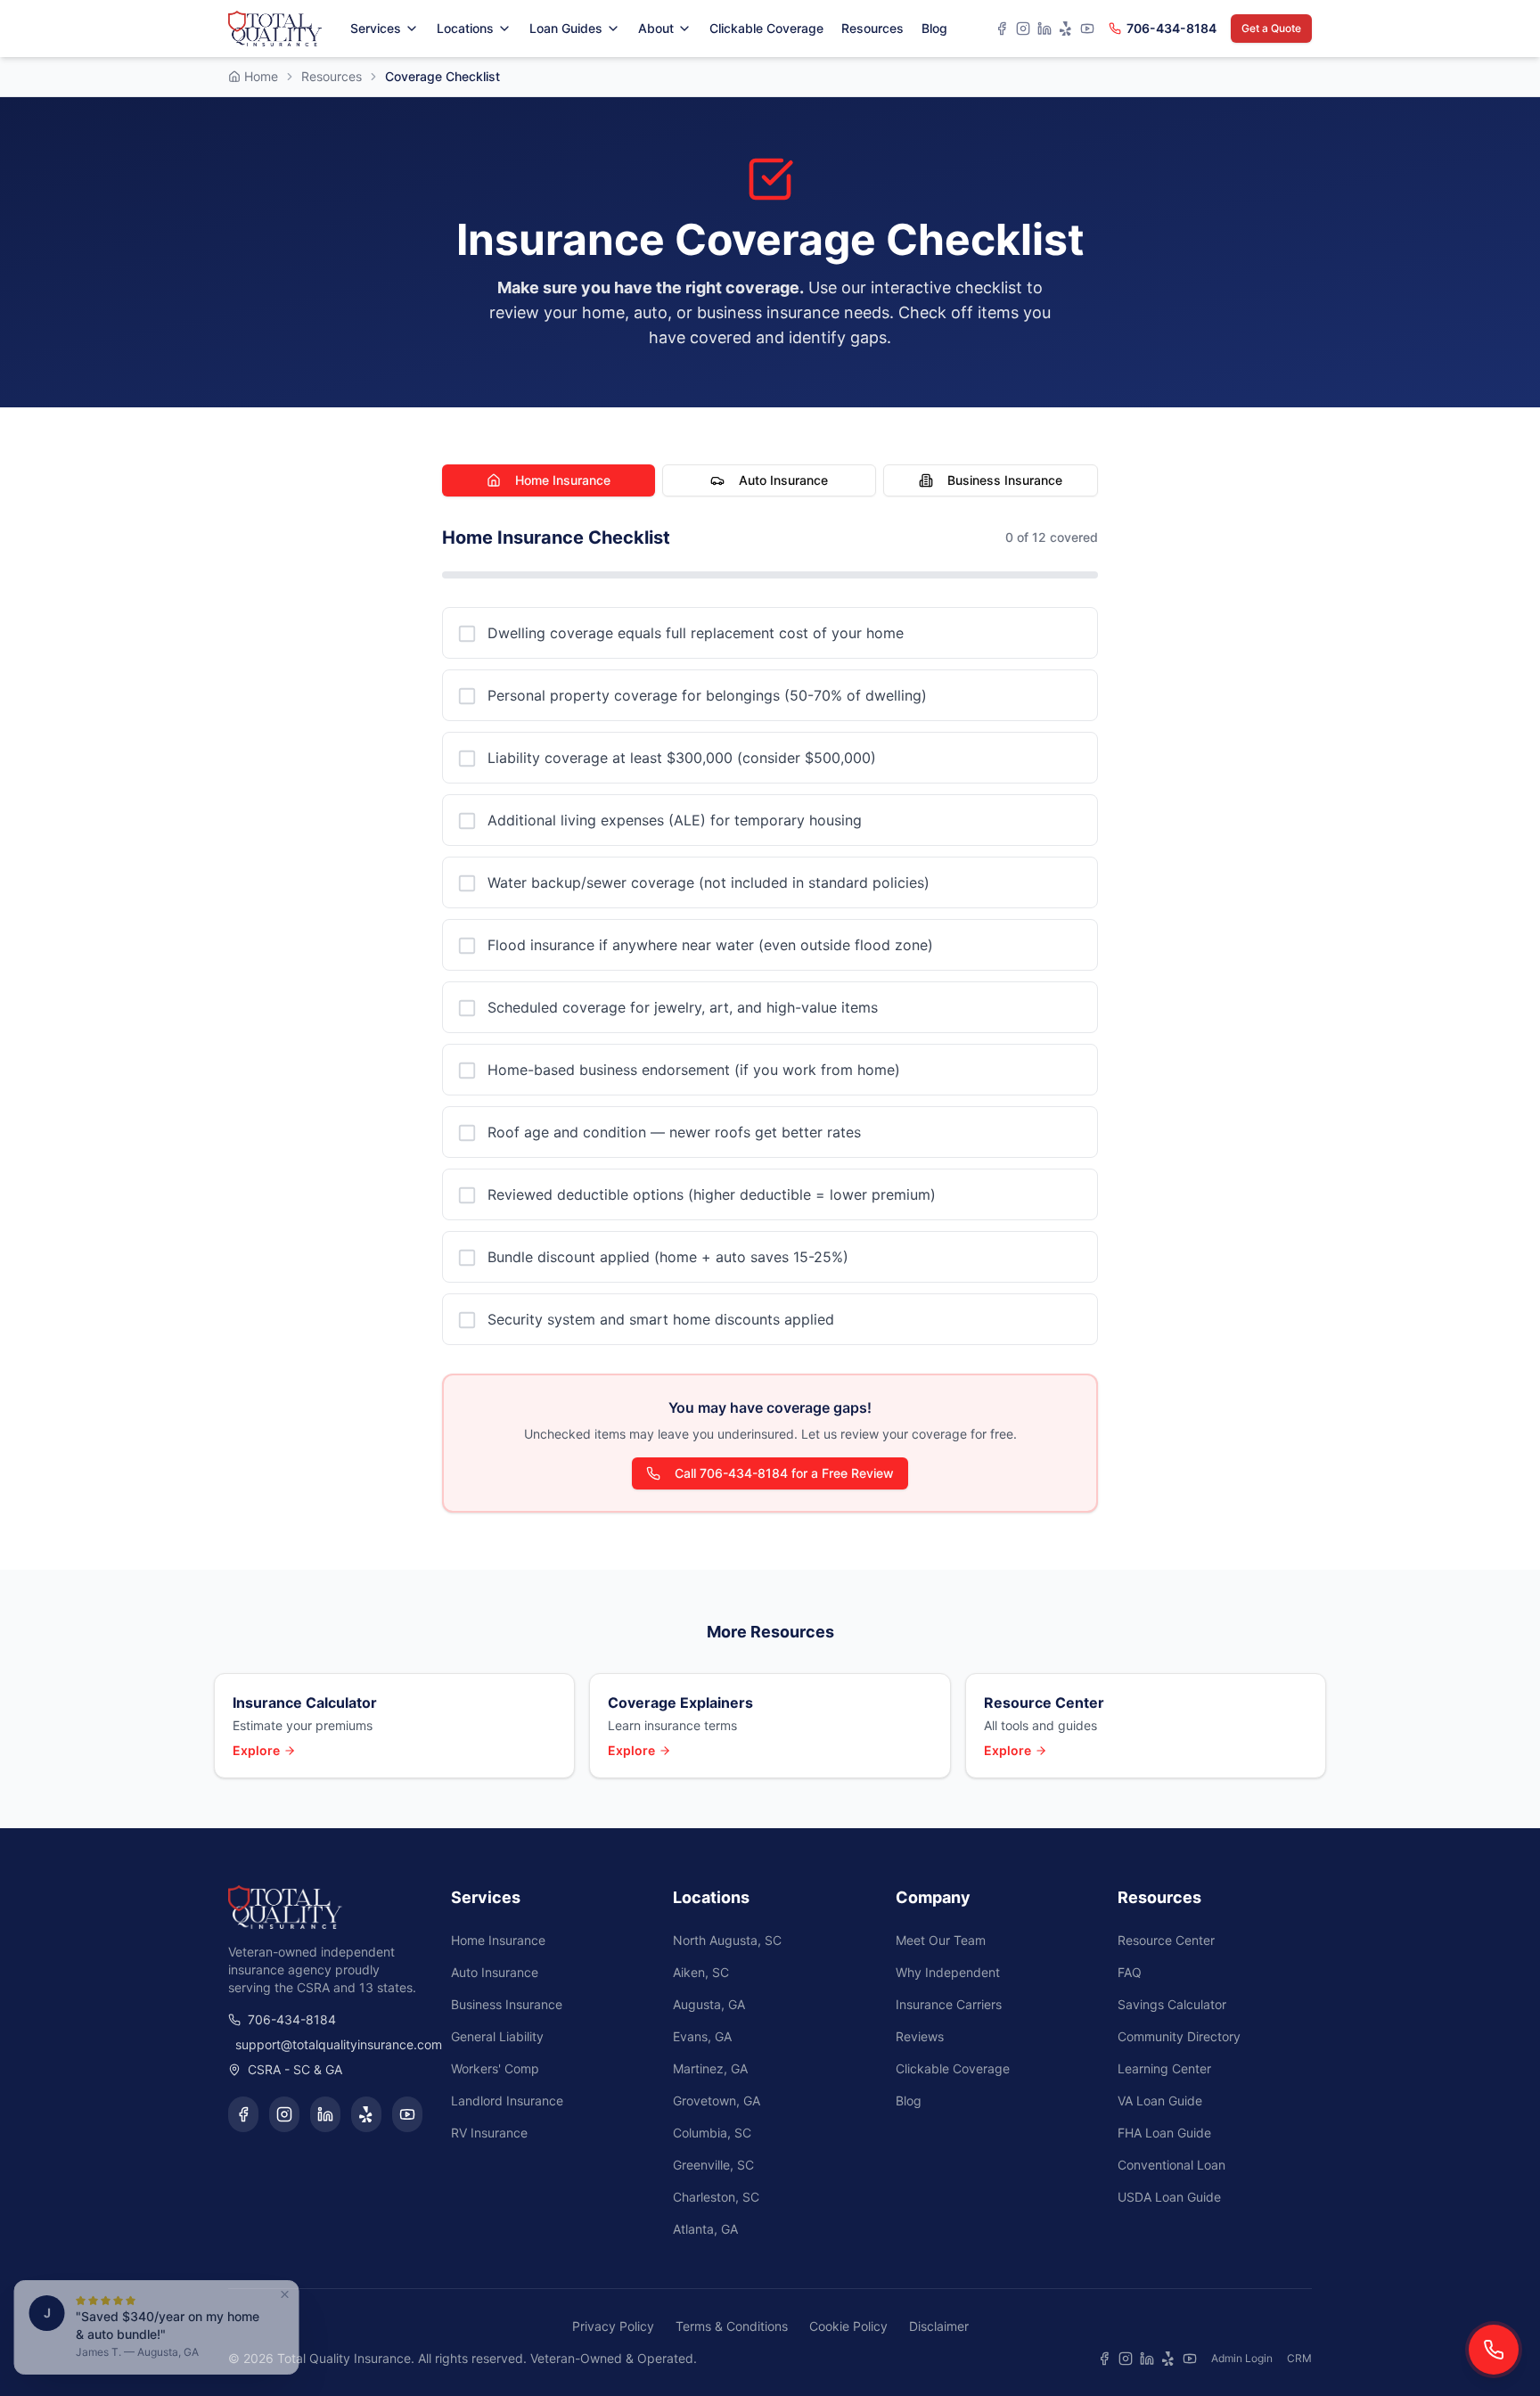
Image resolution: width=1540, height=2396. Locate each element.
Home (261, 76)
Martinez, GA (710, 2068)
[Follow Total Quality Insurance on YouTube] (407, 2114)
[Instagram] (1023, 29)
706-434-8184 (1171, 28)
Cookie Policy (848, 2326)
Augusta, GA (709, 2004)
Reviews (920, 2036)
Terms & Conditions (732, 2326)
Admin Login (1242, 2358)
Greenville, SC (713, 2165)
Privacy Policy (613, 2326)
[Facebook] (1002, 29)
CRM (1299, 2358)
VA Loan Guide (1160, 2101)
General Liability (497, 2036)
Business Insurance (1005, 480)
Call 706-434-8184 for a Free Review (784, 1473)
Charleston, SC (716, 2197)
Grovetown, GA (717, 2101)
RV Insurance (489, 2133)
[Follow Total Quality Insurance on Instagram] (284, 2114)
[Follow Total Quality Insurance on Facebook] (243, 2114)
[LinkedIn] (1044, 29)
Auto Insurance (783, 480)
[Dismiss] (292, 2294)
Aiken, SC (701, 1972)
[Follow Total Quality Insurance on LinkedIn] (325, 2114)
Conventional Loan (1171, 2165)
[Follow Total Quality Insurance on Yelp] (366, 2114)
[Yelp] (1066, 29)
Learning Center (1164, 2068)
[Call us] (1494, 2350)
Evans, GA (702, 2036)
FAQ (1130, 1972)
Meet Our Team (941, 1940)
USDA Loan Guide (1169, 2197)
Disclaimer (939, 2326)
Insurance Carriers (949, 2004)
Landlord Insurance (507, 2101)
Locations (465, 28)
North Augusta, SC (727, 1940)
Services (376, 28)
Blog (934, 28)
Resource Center (1166, 1940)
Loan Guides (566, 28)
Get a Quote (1271, 28)
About (656, 28)
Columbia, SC (712, 2133)
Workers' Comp (495, 2068)
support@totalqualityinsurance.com (329, 2044)
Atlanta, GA (705, 2229)
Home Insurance (563, 480)
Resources (872, 28)
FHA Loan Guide (1164, 2133)
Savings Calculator (1172, 2004)
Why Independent (948, 1972)
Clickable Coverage (766, 28)
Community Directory (1179, 2036)
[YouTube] (1087, 29)
